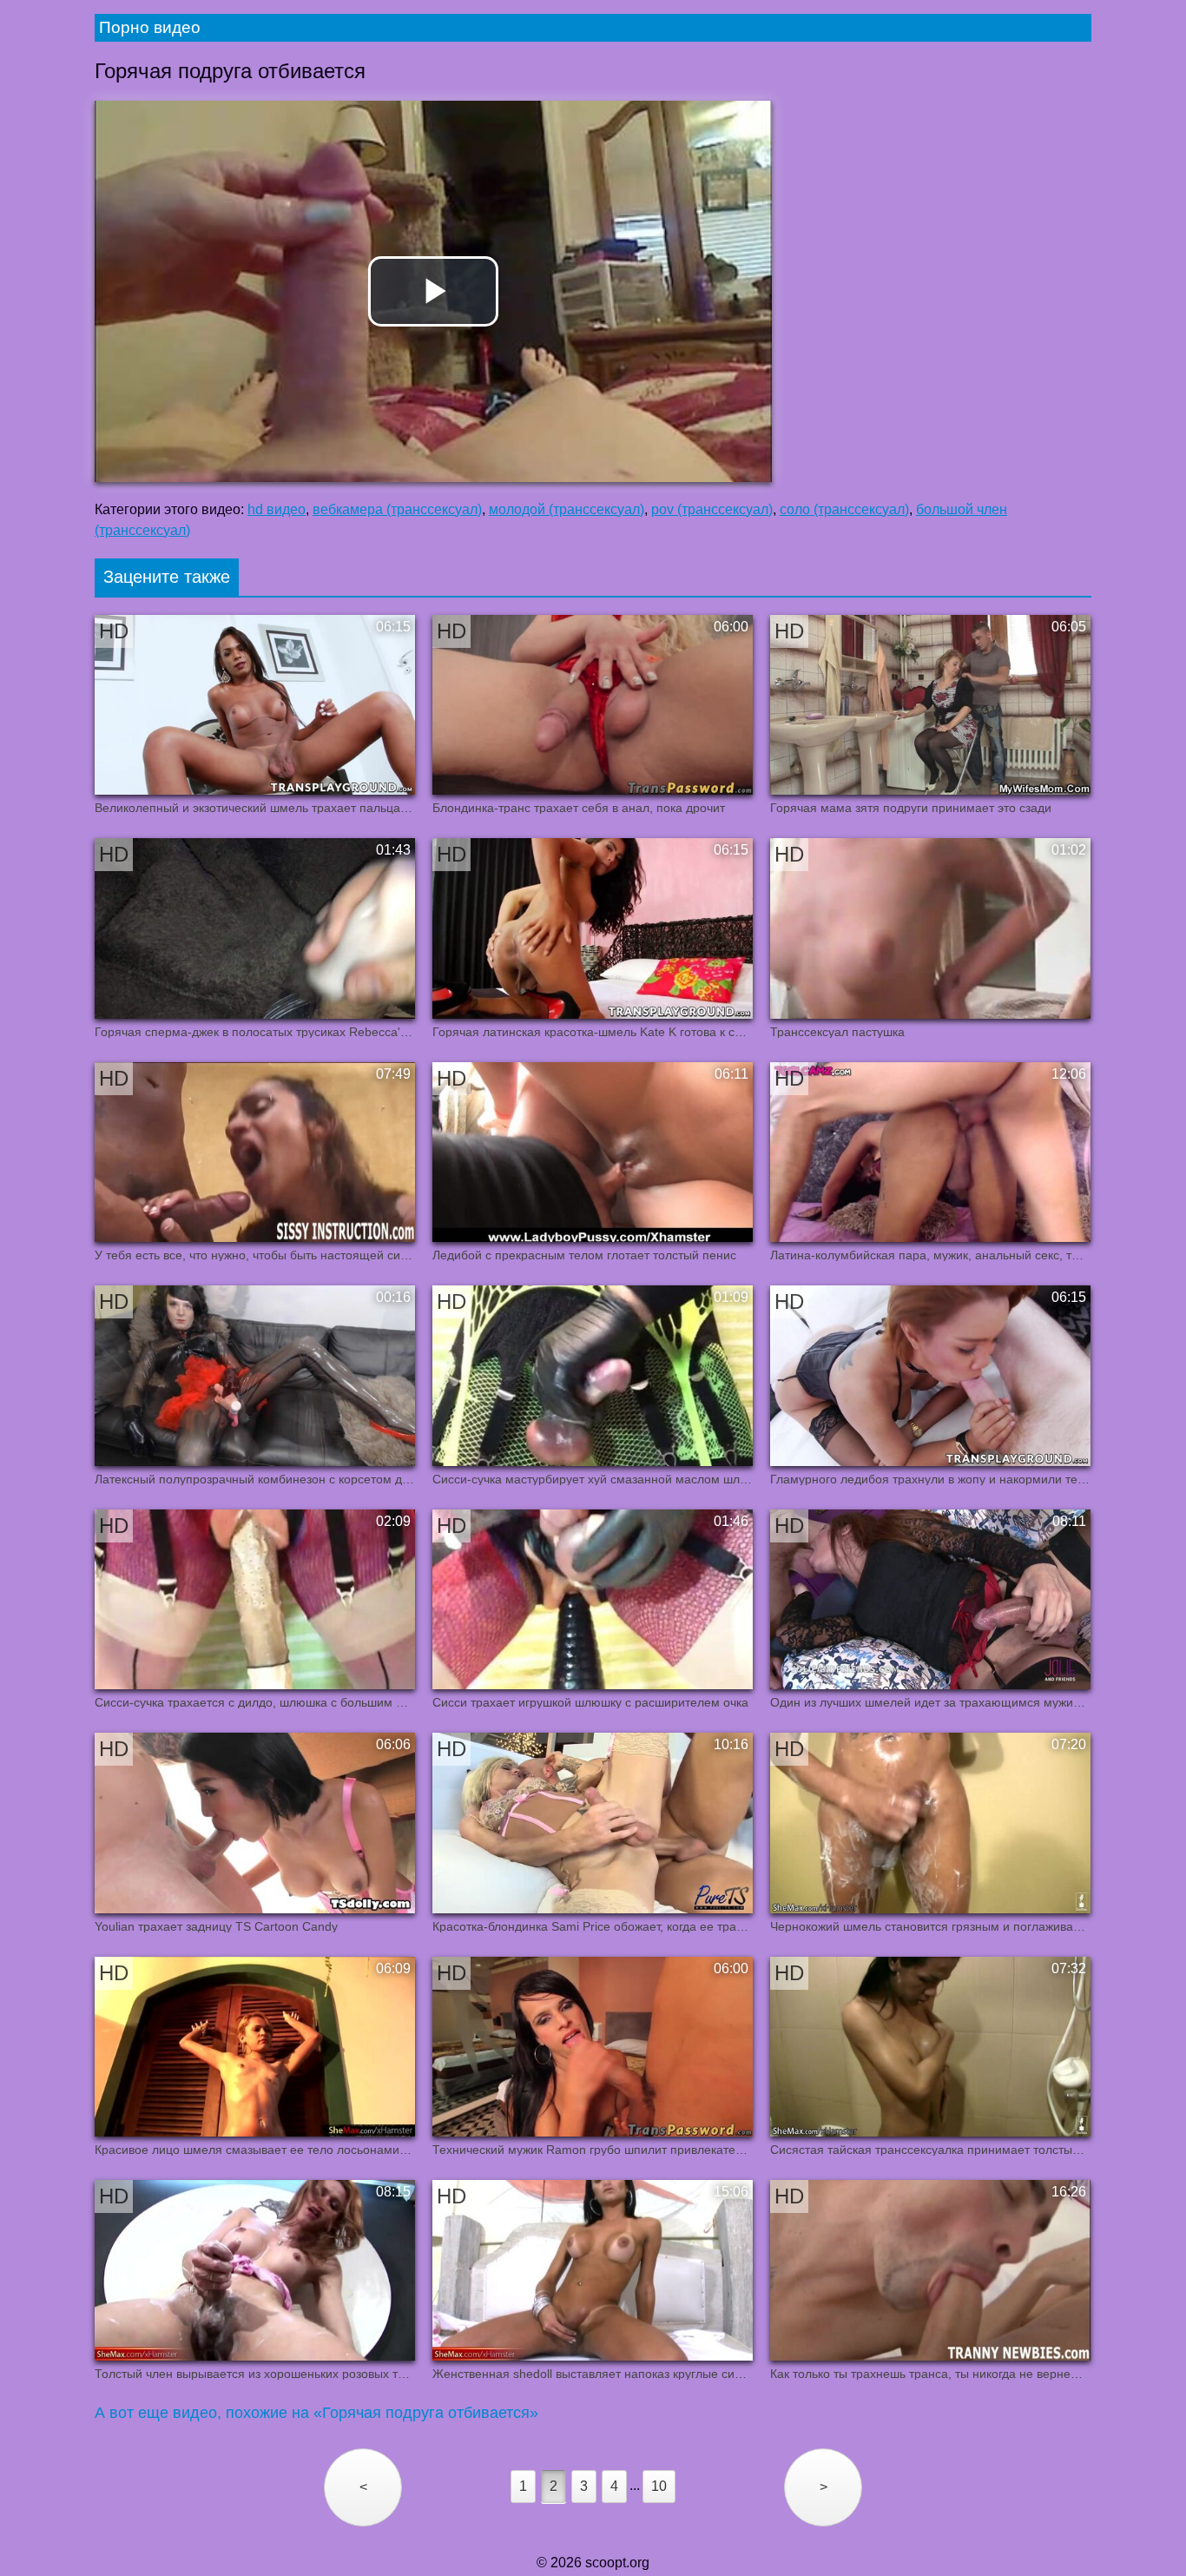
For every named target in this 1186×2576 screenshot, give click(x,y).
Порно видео (150, 27)
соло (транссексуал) (844, 509)
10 (659, 2486)
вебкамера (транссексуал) (397, 509)
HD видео (277, 509)
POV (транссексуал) (712, 509)
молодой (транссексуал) (567, 509)
